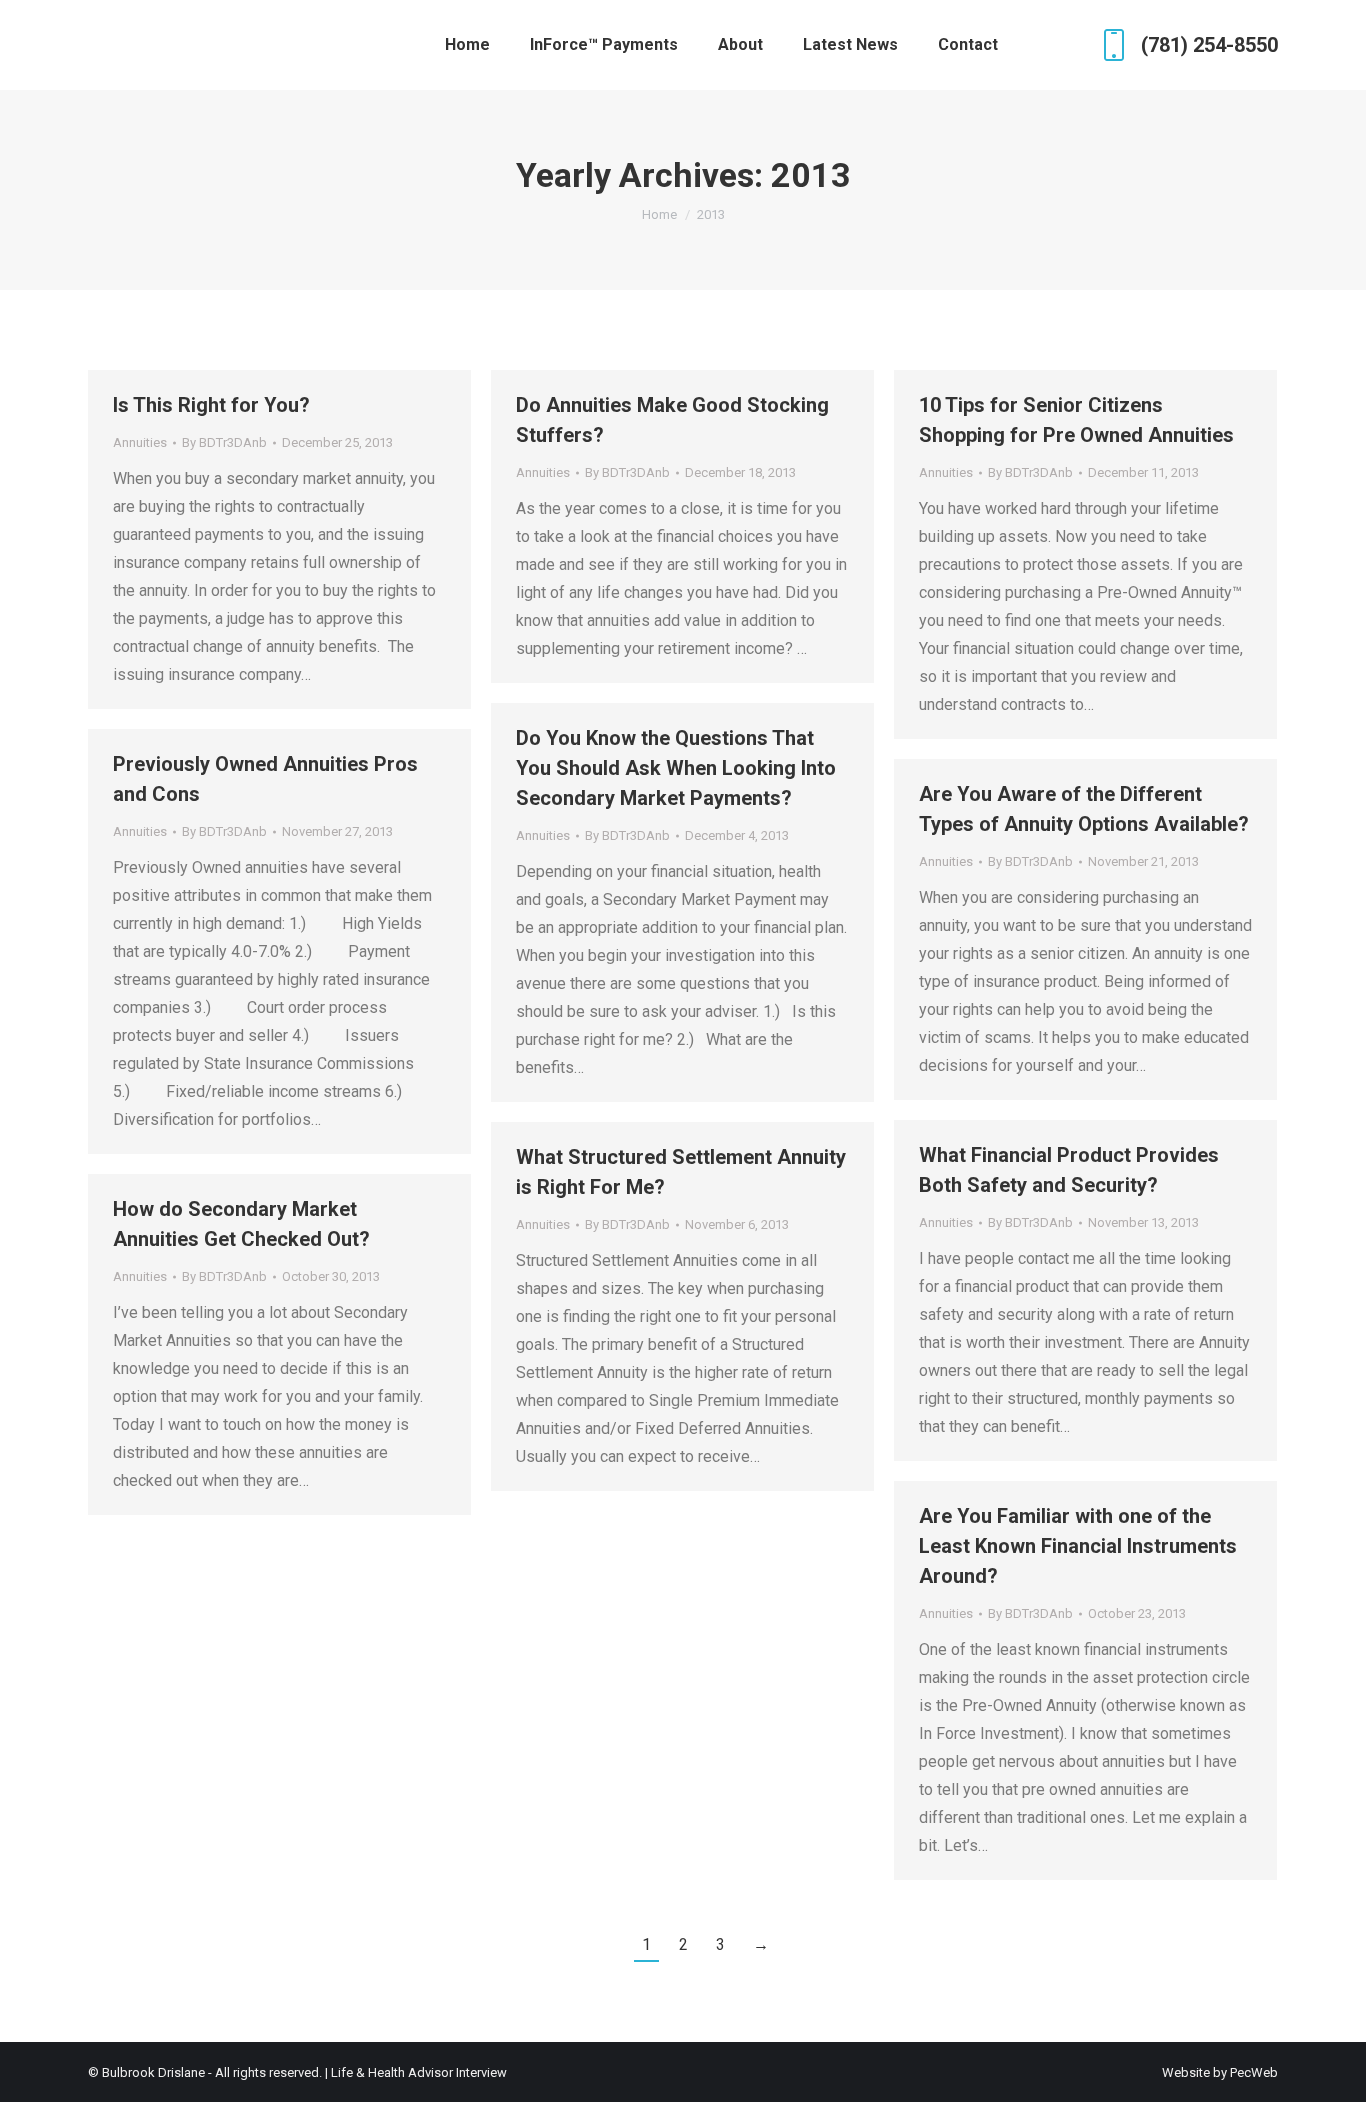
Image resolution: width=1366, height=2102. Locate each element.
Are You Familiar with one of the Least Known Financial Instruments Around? (1078, 1546)
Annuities (140, 442)
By (224, 442)
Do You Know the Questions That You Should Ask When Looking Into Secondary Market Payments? (676, 768)
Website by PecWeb (1220, 2072)
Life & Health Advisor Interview (419, 2072)
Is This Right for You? (211, 405)
